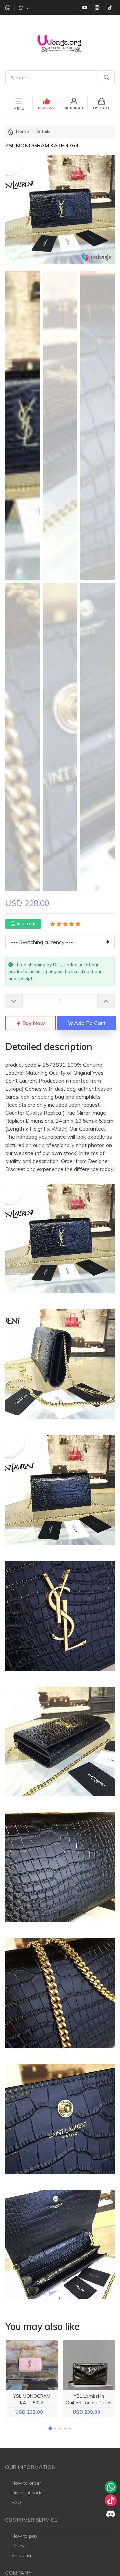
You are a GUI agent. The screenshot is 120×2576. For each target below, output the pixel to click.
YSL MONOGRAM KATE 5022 (32, 2399)
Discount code (27, 2493)
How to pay (24, 2536)
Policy (18, 2546)
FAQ (16, 2502)
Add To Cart (89, 1023)
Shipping (21, 2555)
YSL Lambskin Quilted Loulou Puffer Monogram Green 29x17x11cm (89, 2406)
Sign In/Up (74, 108)
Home (22, 131)
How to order (26, 2483)
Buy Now (33, 1023)
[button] (50, 2429)
